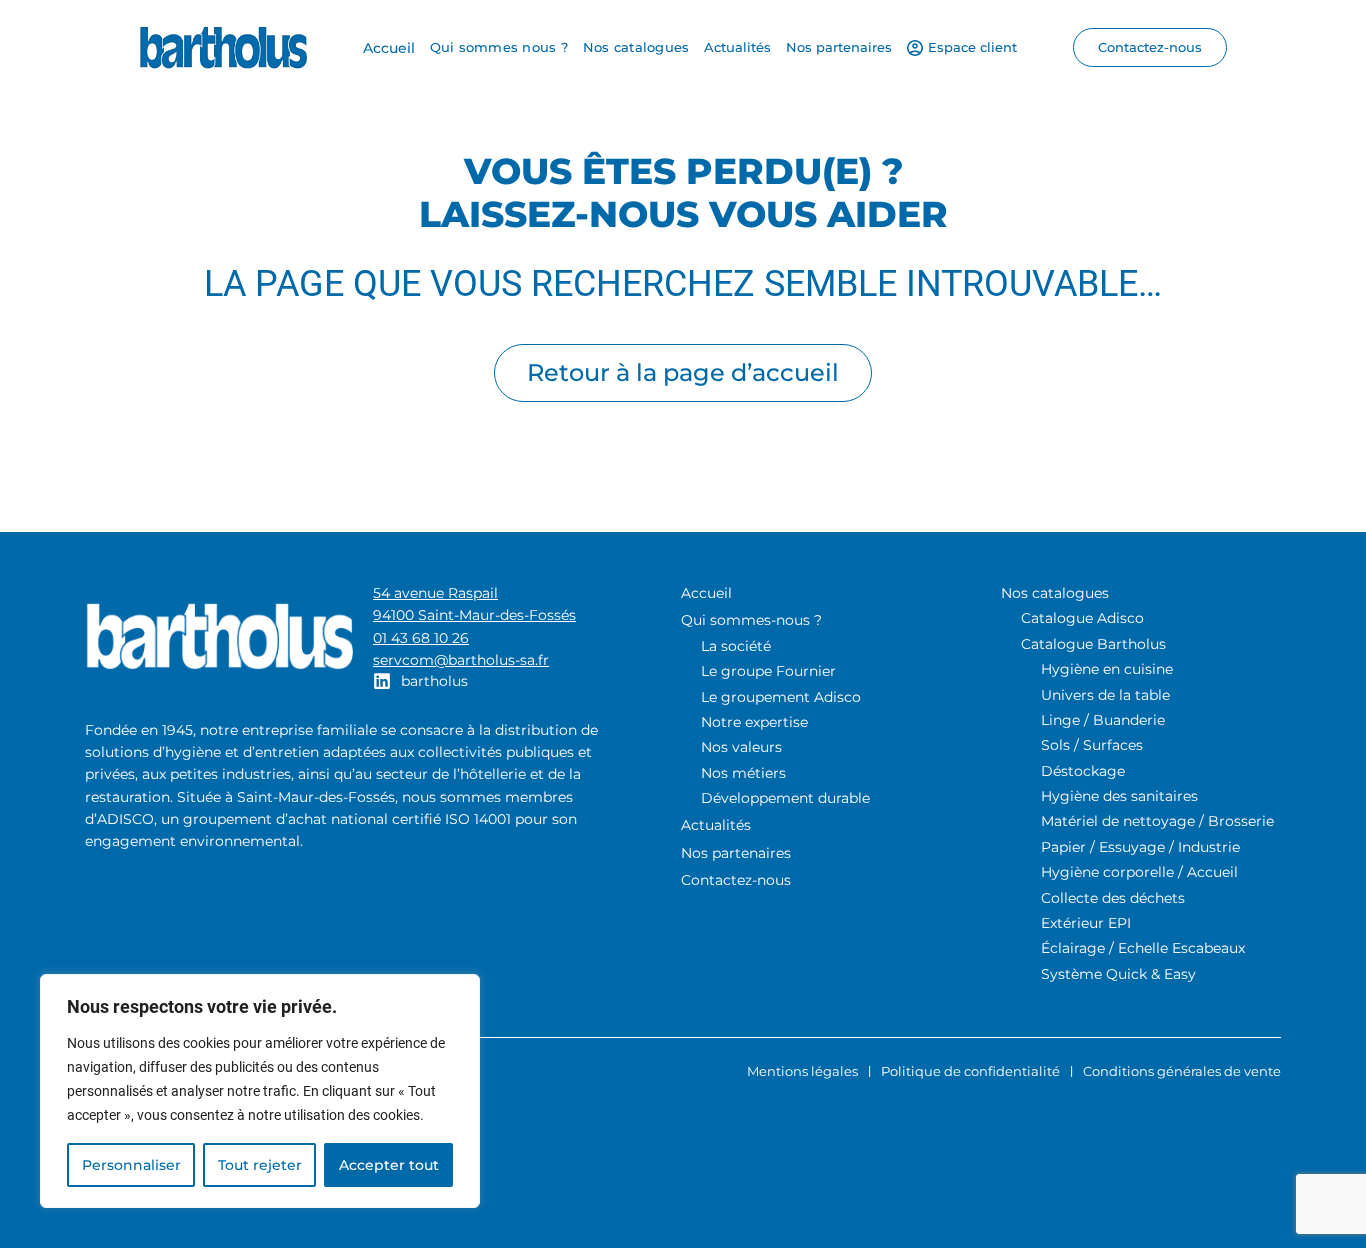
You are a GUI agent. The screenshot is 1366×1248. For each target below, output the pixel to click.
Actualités (716, 825)
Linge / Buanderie (1103, 720)
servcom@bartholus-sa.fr (461, 660)
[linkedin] (382, 681)
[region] (260, 1091)
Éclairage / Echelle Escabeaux (1143, 948)
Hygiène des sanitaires (1119, 796)
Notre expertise (754, 722)
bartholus (434, 681)
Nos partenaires (736, 853)
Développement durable (785, 798)
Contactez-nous (736, 880)
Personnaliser (131, 1165)
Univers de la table (1105, 695)
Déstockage (1083, 771)
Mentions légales (802, 1071)
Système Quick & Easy (1118, 974)
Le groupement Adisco (781, 697)
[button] (1150, 47)
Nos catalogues (1055, 593)
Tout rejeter (260, 1165)
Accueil (706, 593)
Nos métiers (743, 773)
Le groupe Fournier (768, 671)
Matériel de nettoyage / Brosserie (1157, 821)
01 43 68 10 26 (421, 638)
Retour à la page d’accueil (683, 372)
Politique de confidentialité (970, 1071)
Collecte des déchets (1113, 898)
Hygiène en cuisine (1107, 669)
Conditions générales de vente (1182, 1071)
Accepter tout (389, 1165)
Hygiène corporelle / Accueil (1139, 872)
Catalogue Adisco (1082, 618)
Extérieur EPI (1086, 923)
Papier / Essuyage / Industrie (1140, 847)
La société (736, 646)
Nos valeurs (741, 747)
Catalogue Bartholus (1093, 644)
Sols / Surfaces (1092, 745)
